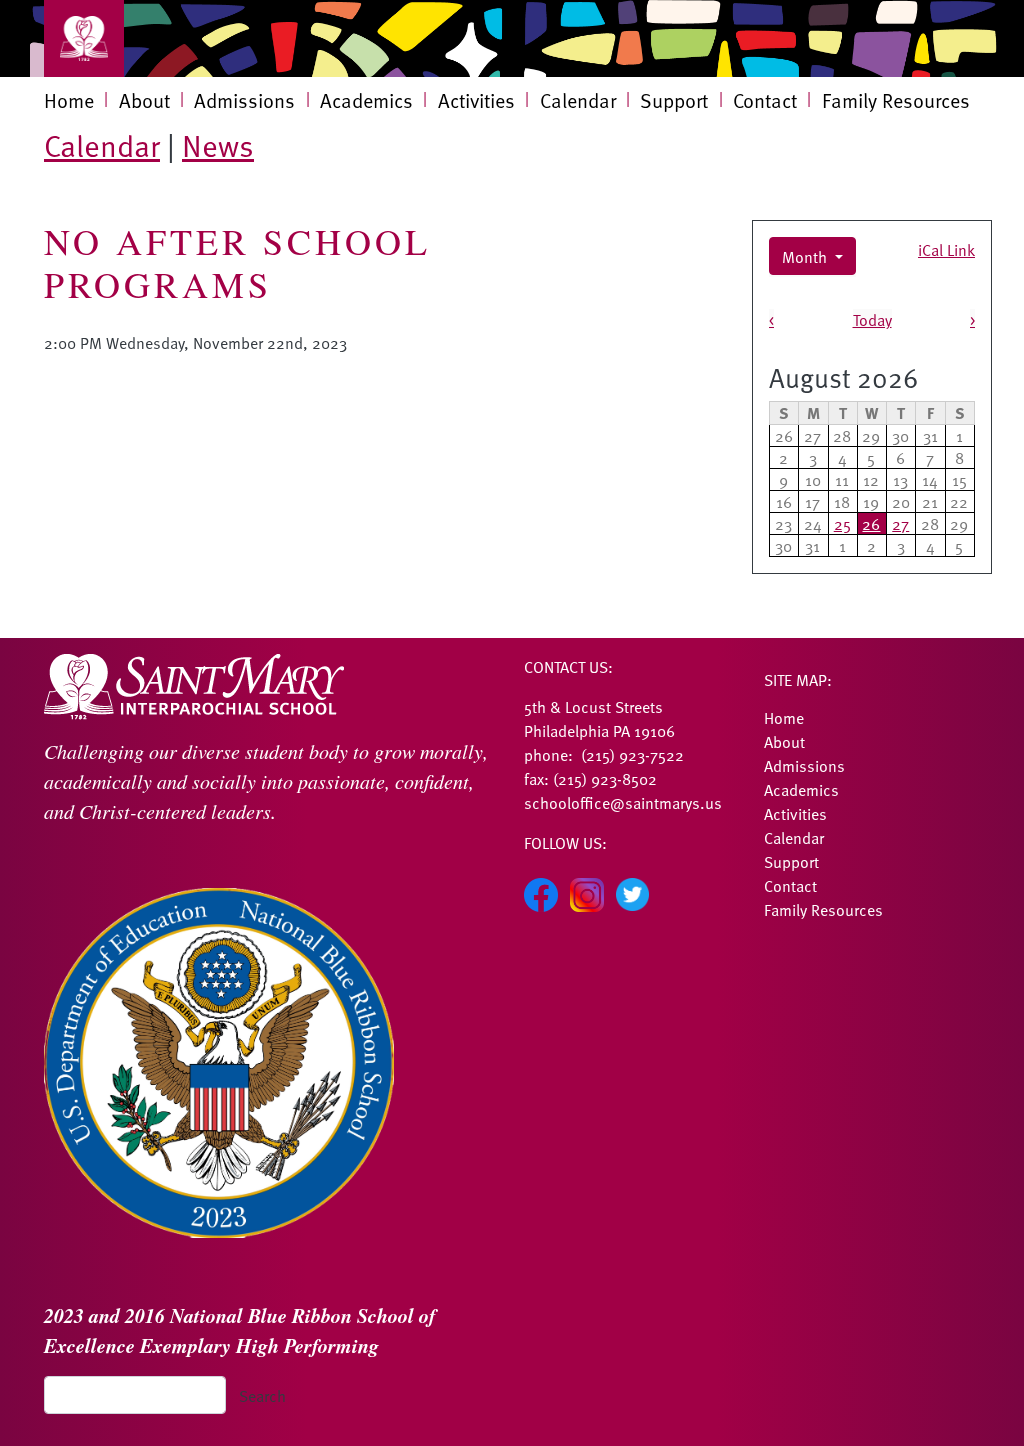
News (218, 144)
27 (900, 523)
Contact (765, 100)
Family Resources (896, 100)
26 (871, 523)
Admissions (244, 100)
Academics (366, 100)
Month (806, 256)
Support (674, 100)
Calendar (578, 100)
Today (872, 319)
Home (69, 100)
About (144, 100)
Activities (476, 100)
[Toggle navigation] (84, 38)
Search (262, 1395)
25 (842, 523)
